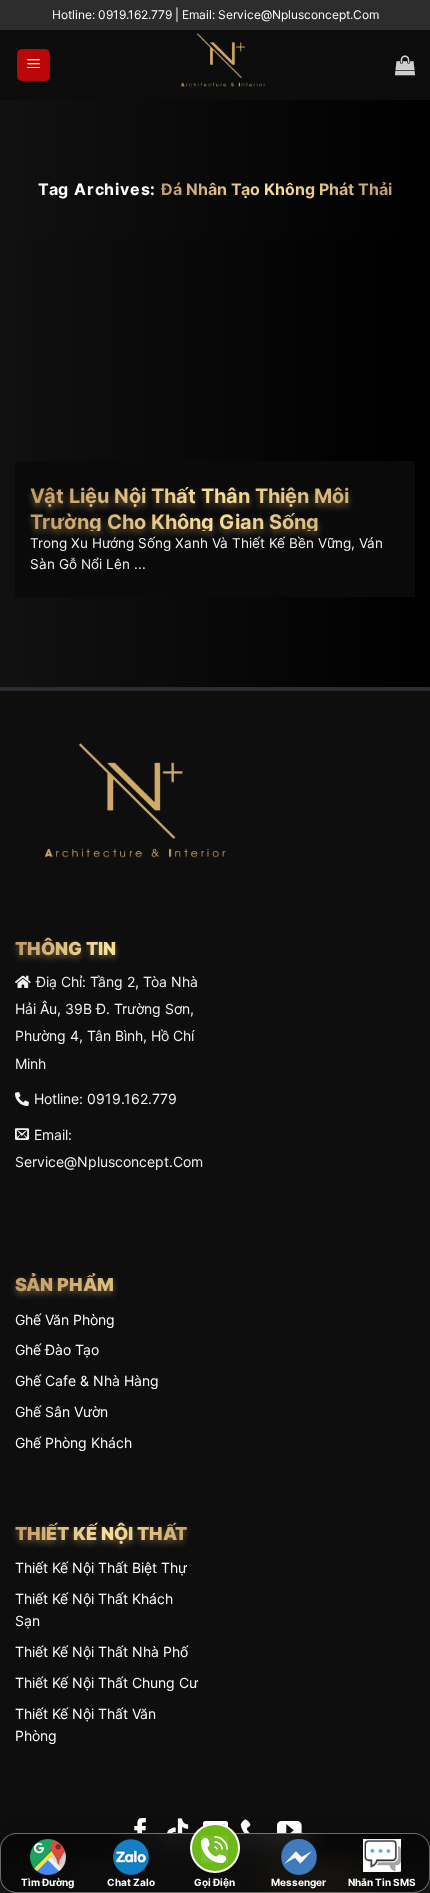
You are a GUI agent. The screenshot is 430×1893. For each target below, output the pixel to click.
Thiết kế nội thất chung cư (106, 1682)
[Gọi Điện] (215, 1851)
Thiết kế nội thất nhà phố (101, 1651)
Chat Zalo (131, 1882)
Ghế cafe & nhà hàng (87, 1380)
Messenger (298, 1882)
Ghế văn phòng (65, 1319)
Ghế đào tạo (57, 1349)
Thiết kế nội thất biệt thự (101, 1567)
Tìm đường (47, 1882)
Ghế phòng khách (73, 1442)
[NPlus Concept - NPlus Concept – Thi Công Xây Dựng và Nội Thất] (223, 65)
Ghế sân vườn (61, 1411)
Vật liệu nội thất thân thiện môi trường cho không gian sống (189, 509)
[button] (33, 65)
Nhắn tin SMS (382, 1882)
